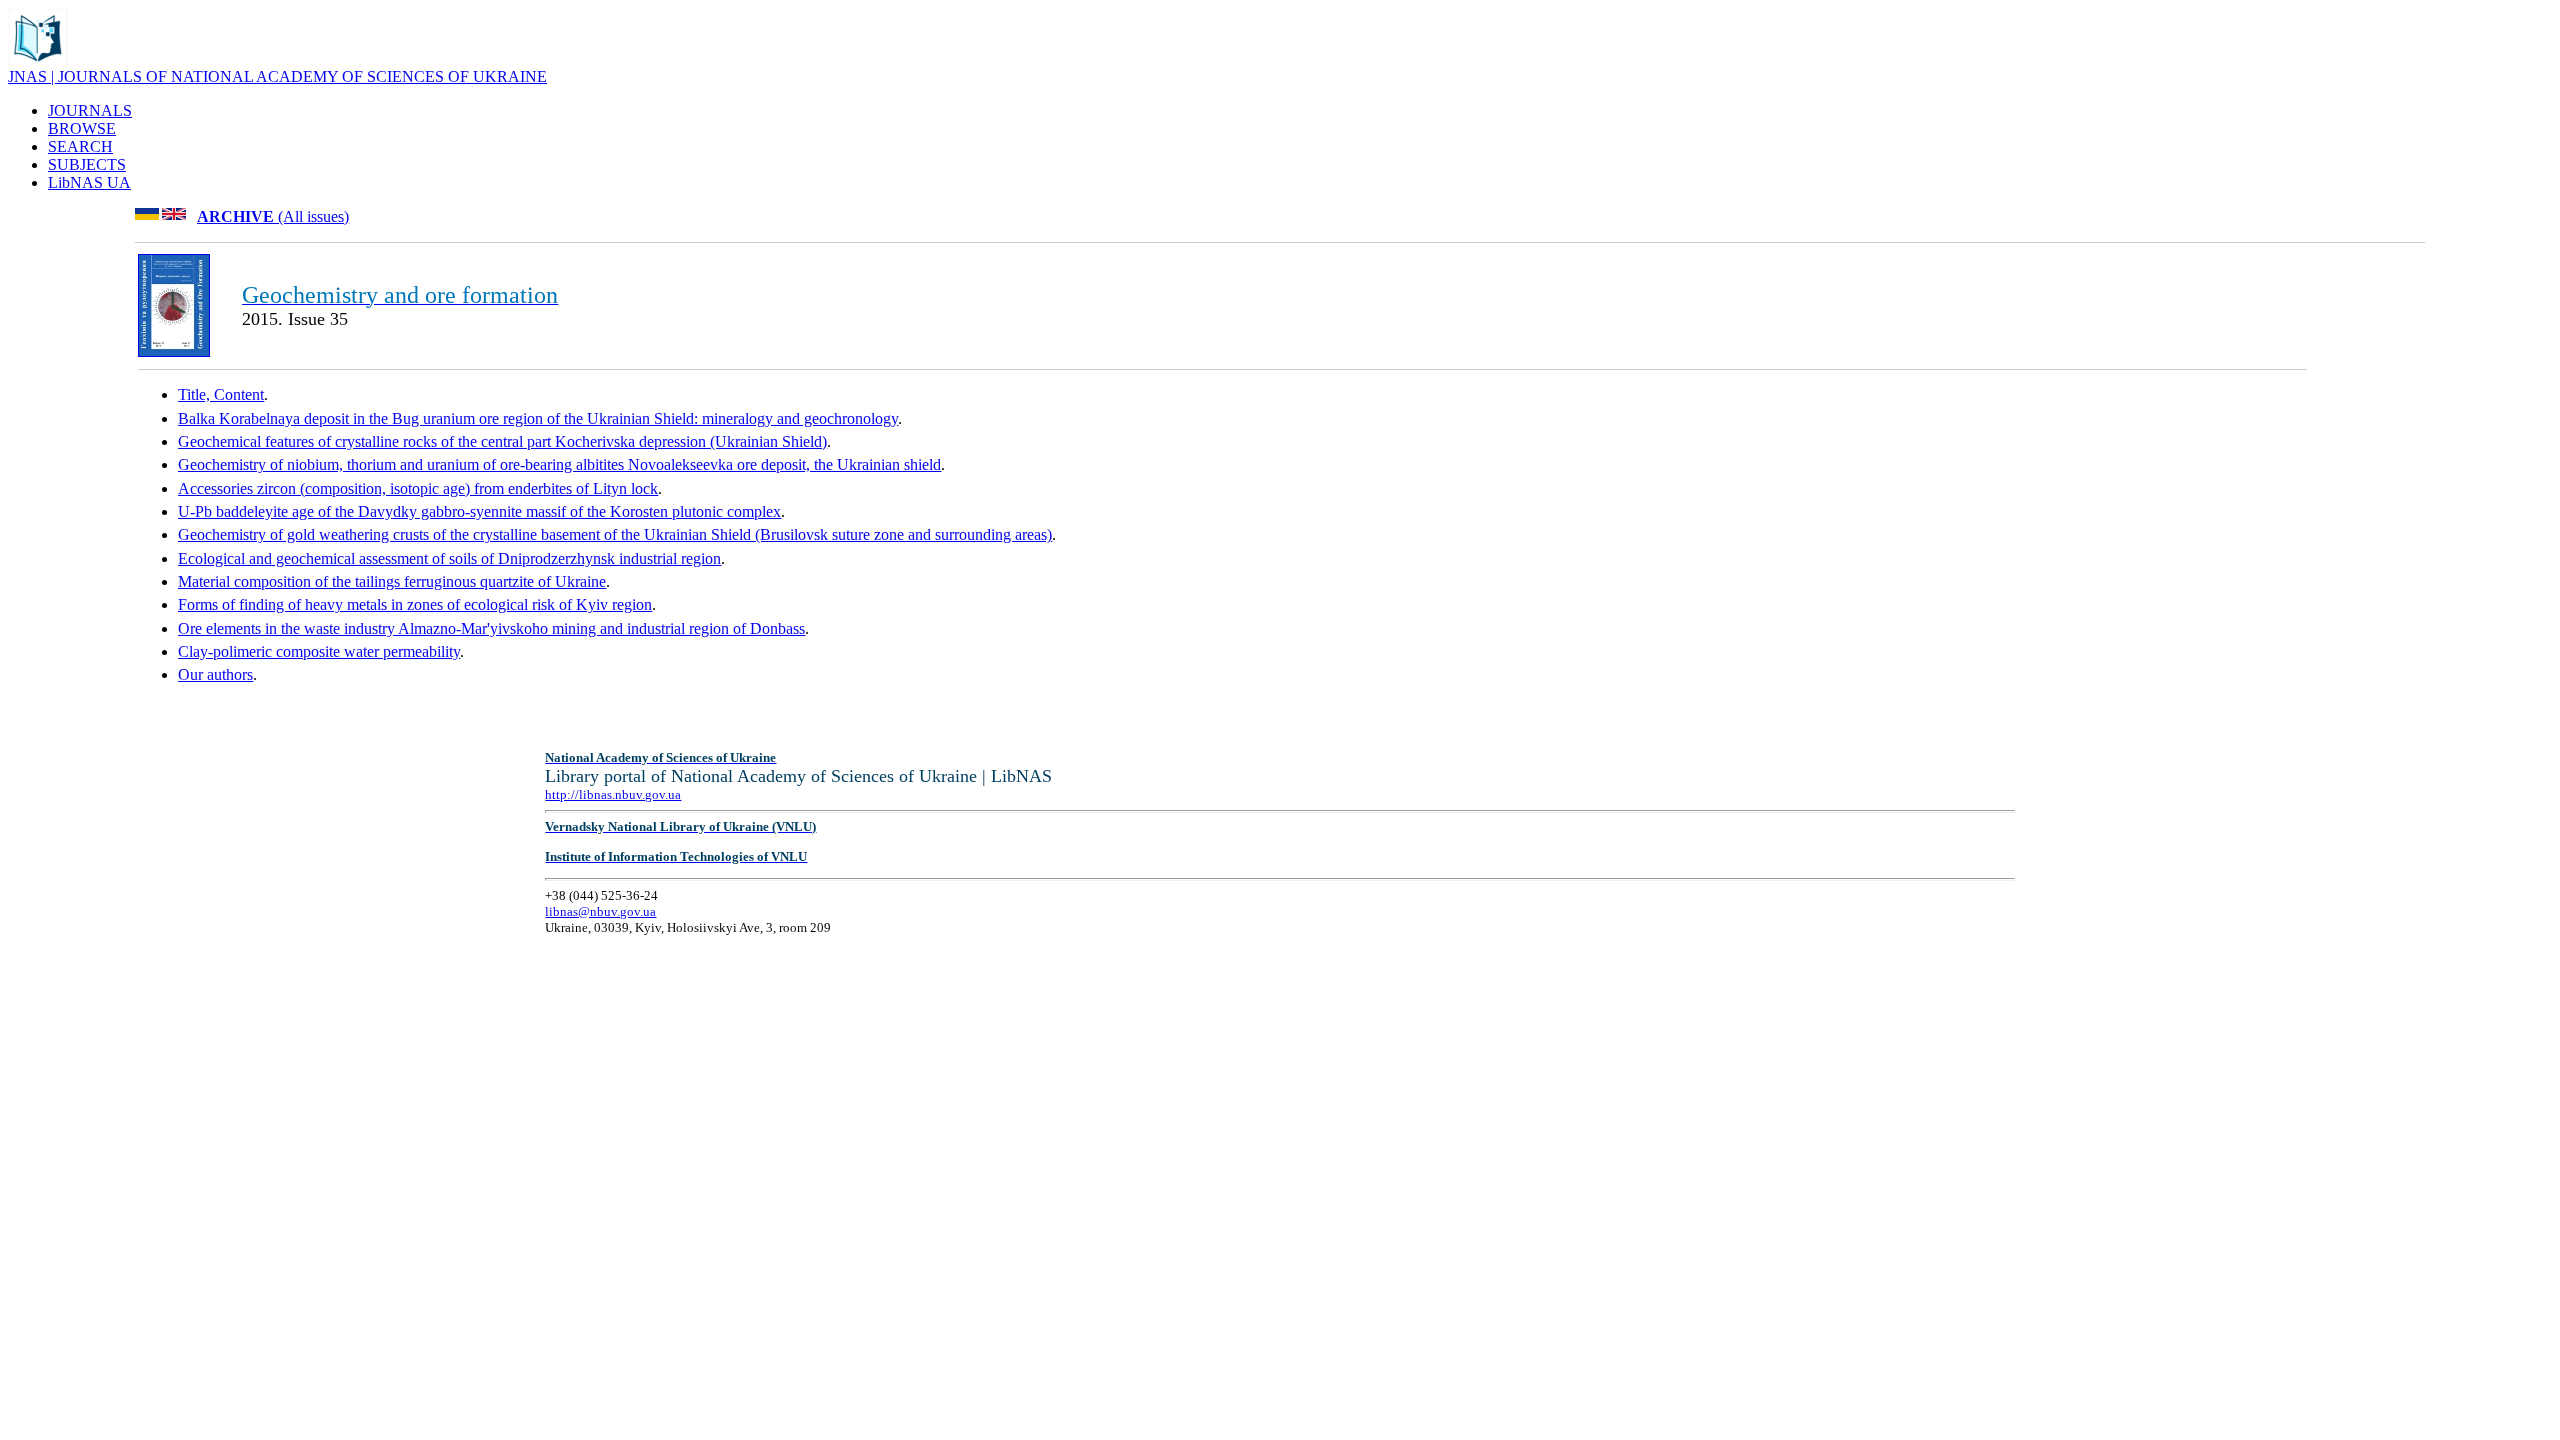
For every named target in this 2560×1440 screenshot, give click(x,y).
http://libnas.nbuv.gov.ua (613, 794)
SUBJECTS (87, 164)
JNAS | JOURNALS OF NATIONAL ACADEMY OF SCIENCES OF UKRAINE (277, 76)
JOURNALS (90, 110)
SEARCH (80, 146)
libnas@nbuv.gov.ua (600, 911)
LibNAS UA (89, 182)
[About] (38, 62)
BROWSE (82, 128)
